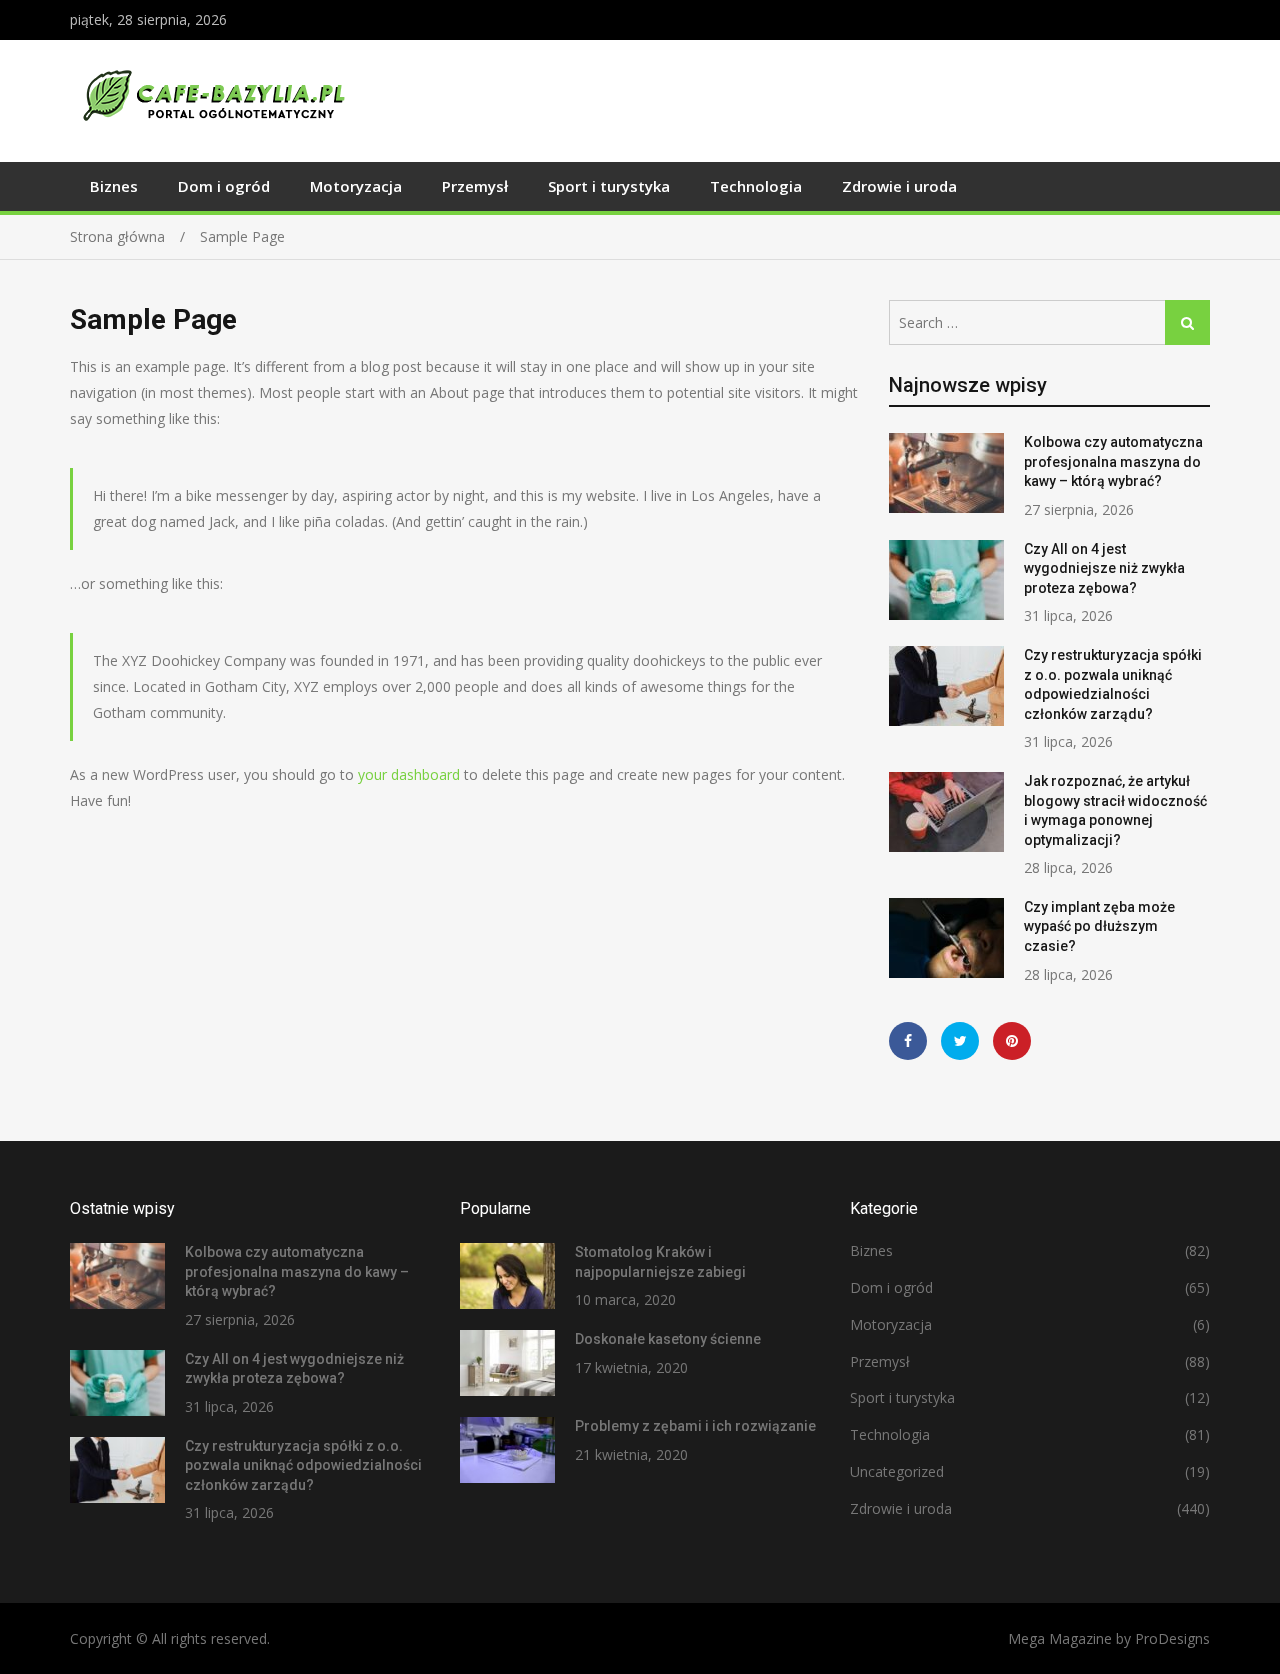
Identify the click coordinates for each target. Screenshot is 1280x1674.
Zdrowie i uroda (899, 186)
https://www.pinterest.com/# (1012, 1041)
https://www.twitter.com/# (960, 1041)
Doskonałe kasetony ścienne (668, 1339)
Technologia (756, 186)
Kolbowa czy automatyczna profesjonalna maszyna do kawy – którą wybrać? (1113, 461)
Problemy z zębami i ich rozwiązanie (695, 1426)
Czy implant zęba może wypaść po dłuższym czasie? (1099, 926)
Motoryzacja (356, 186)
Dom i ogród (224, 186)
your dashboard (409, 774)
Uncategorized (897, 1471)
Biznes (114, 186)
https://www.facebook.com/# (908, 1041)
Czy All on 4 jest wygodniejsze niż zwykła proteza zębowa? (1104, 568)
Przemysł (475, 186)
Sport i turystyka (609, 186)
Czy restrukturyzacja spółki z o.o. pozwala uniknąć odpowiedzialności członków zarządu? (303, 1465)
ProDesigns (1172, 1638)
